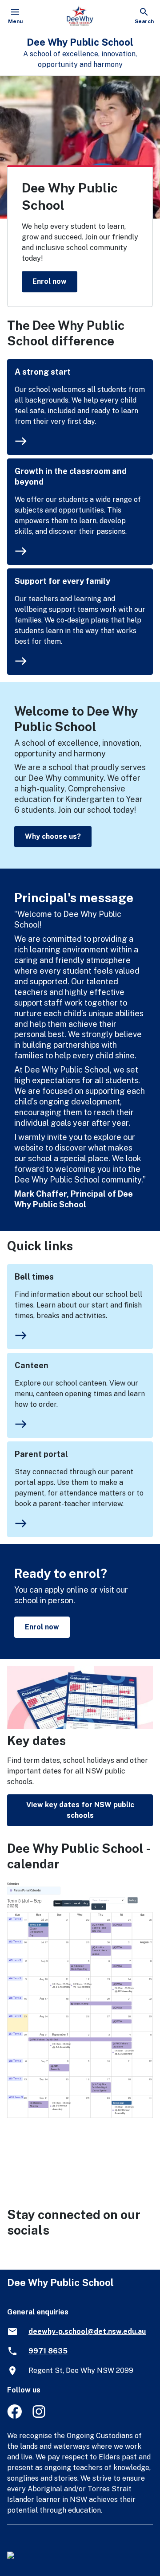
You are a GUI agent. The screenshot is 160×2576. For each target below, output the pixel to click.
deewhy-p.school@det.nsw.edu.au (87, 2331)
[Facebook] (14, 2416)
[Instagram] (40, 2416)
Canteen (32, 1365)
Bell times (34, 1277)
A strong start (43, 372)
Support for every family (62, 581)
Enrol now (50, 281)
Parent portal (41, 1454)
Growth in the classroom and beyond (71, 476)
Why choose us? (53, 836)
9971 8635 (48, 2351)
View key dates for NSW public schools (80, 1810)
